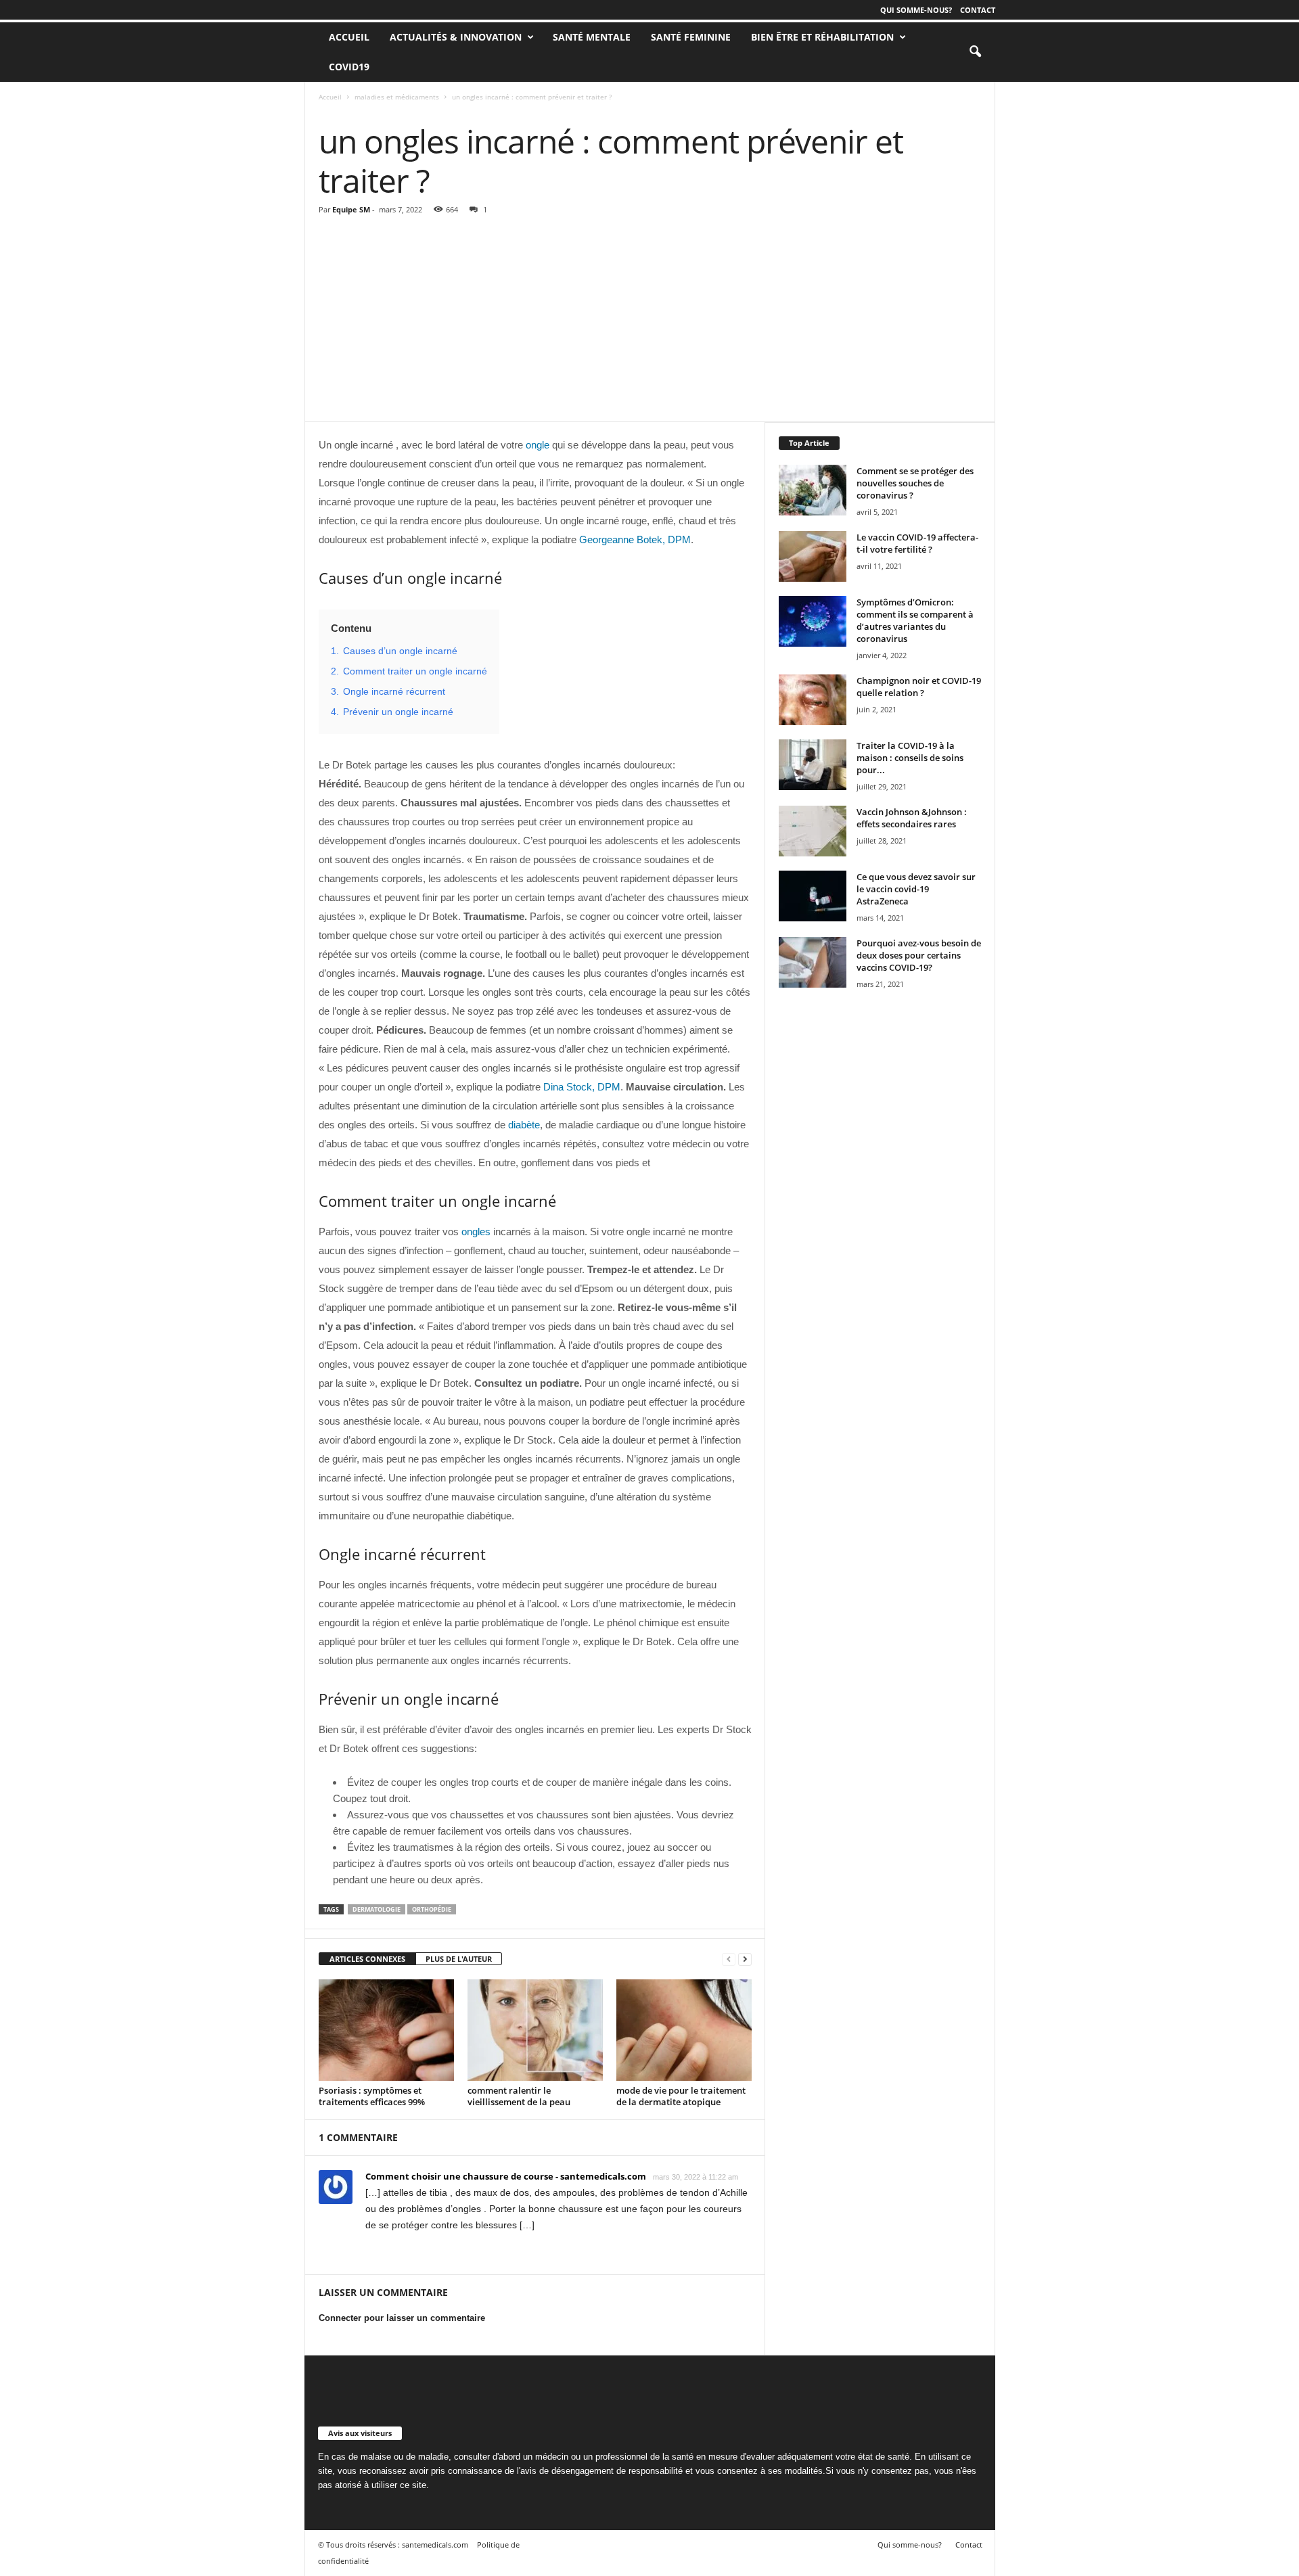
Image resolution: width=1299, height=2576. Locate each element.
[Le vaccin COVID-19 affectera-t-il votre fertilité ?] (813, 556)
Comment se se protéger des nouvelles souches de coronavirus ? (915, 483)
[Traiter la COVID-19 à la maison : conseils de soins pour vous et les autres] (813, 765)
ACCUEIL (349, 37)
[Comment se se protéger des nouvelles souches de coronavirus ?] (813, 490)
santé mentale (592, 37)
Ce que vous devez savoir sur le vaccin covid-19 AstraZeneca (916, 889)
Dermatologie (377, 1909)
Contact (978, 10)
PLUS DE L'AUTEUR (459, 1959)
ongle (538, 445)
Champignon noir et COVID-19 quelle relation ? (919, 687)
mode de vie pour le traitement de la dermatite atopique (681, 2096)
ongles (476, 1232)
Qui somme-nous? (916, 10)
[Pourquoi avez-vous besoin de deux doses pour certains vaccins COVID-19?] (813, 962)
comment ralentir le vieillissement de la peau (519, 2096)
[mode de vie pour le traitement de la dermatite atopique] (684, 2030)
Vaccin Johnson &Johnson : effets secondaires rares (912, 818)
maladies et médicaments (397, 97)
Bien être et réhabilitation (822, 37)
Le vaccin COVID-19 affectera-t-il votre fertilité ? (917, 543)
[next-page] (745, 1959)
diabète (524, 1125)
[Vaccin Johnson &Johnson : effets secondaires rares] (813, 831)
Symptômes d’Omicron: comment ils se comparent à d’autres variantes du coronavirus (915, 620)
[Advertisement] (650, 320)
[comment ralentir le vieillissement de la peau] (535, 2030)
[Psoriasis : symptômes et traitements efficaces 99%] (386, 2030)
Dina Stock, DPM (582, 1087)
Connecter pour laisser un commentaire (402, 2318)
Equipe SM (351, 209)
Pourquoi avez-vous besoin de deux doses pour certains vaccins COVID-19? (919, 955)
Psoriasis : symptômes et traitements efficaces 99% (372, 2096)
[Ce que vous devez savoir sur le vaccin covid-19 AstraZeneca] (813, 896)
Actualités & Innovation (456, 37)
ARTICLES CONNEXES (367, 1959)
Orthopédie (432, 1909)
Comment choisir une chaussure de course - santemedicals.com (506, 2176)
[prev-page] (729, 1959)
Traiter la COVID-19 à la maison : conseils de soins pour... (910, 758)
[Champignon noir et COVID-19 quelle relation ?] (813, 700)
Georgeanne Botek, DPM (635, 539)
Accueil (330, 97)
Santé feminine (691, 37)
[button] (975, 52)
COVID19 (349, 67)
